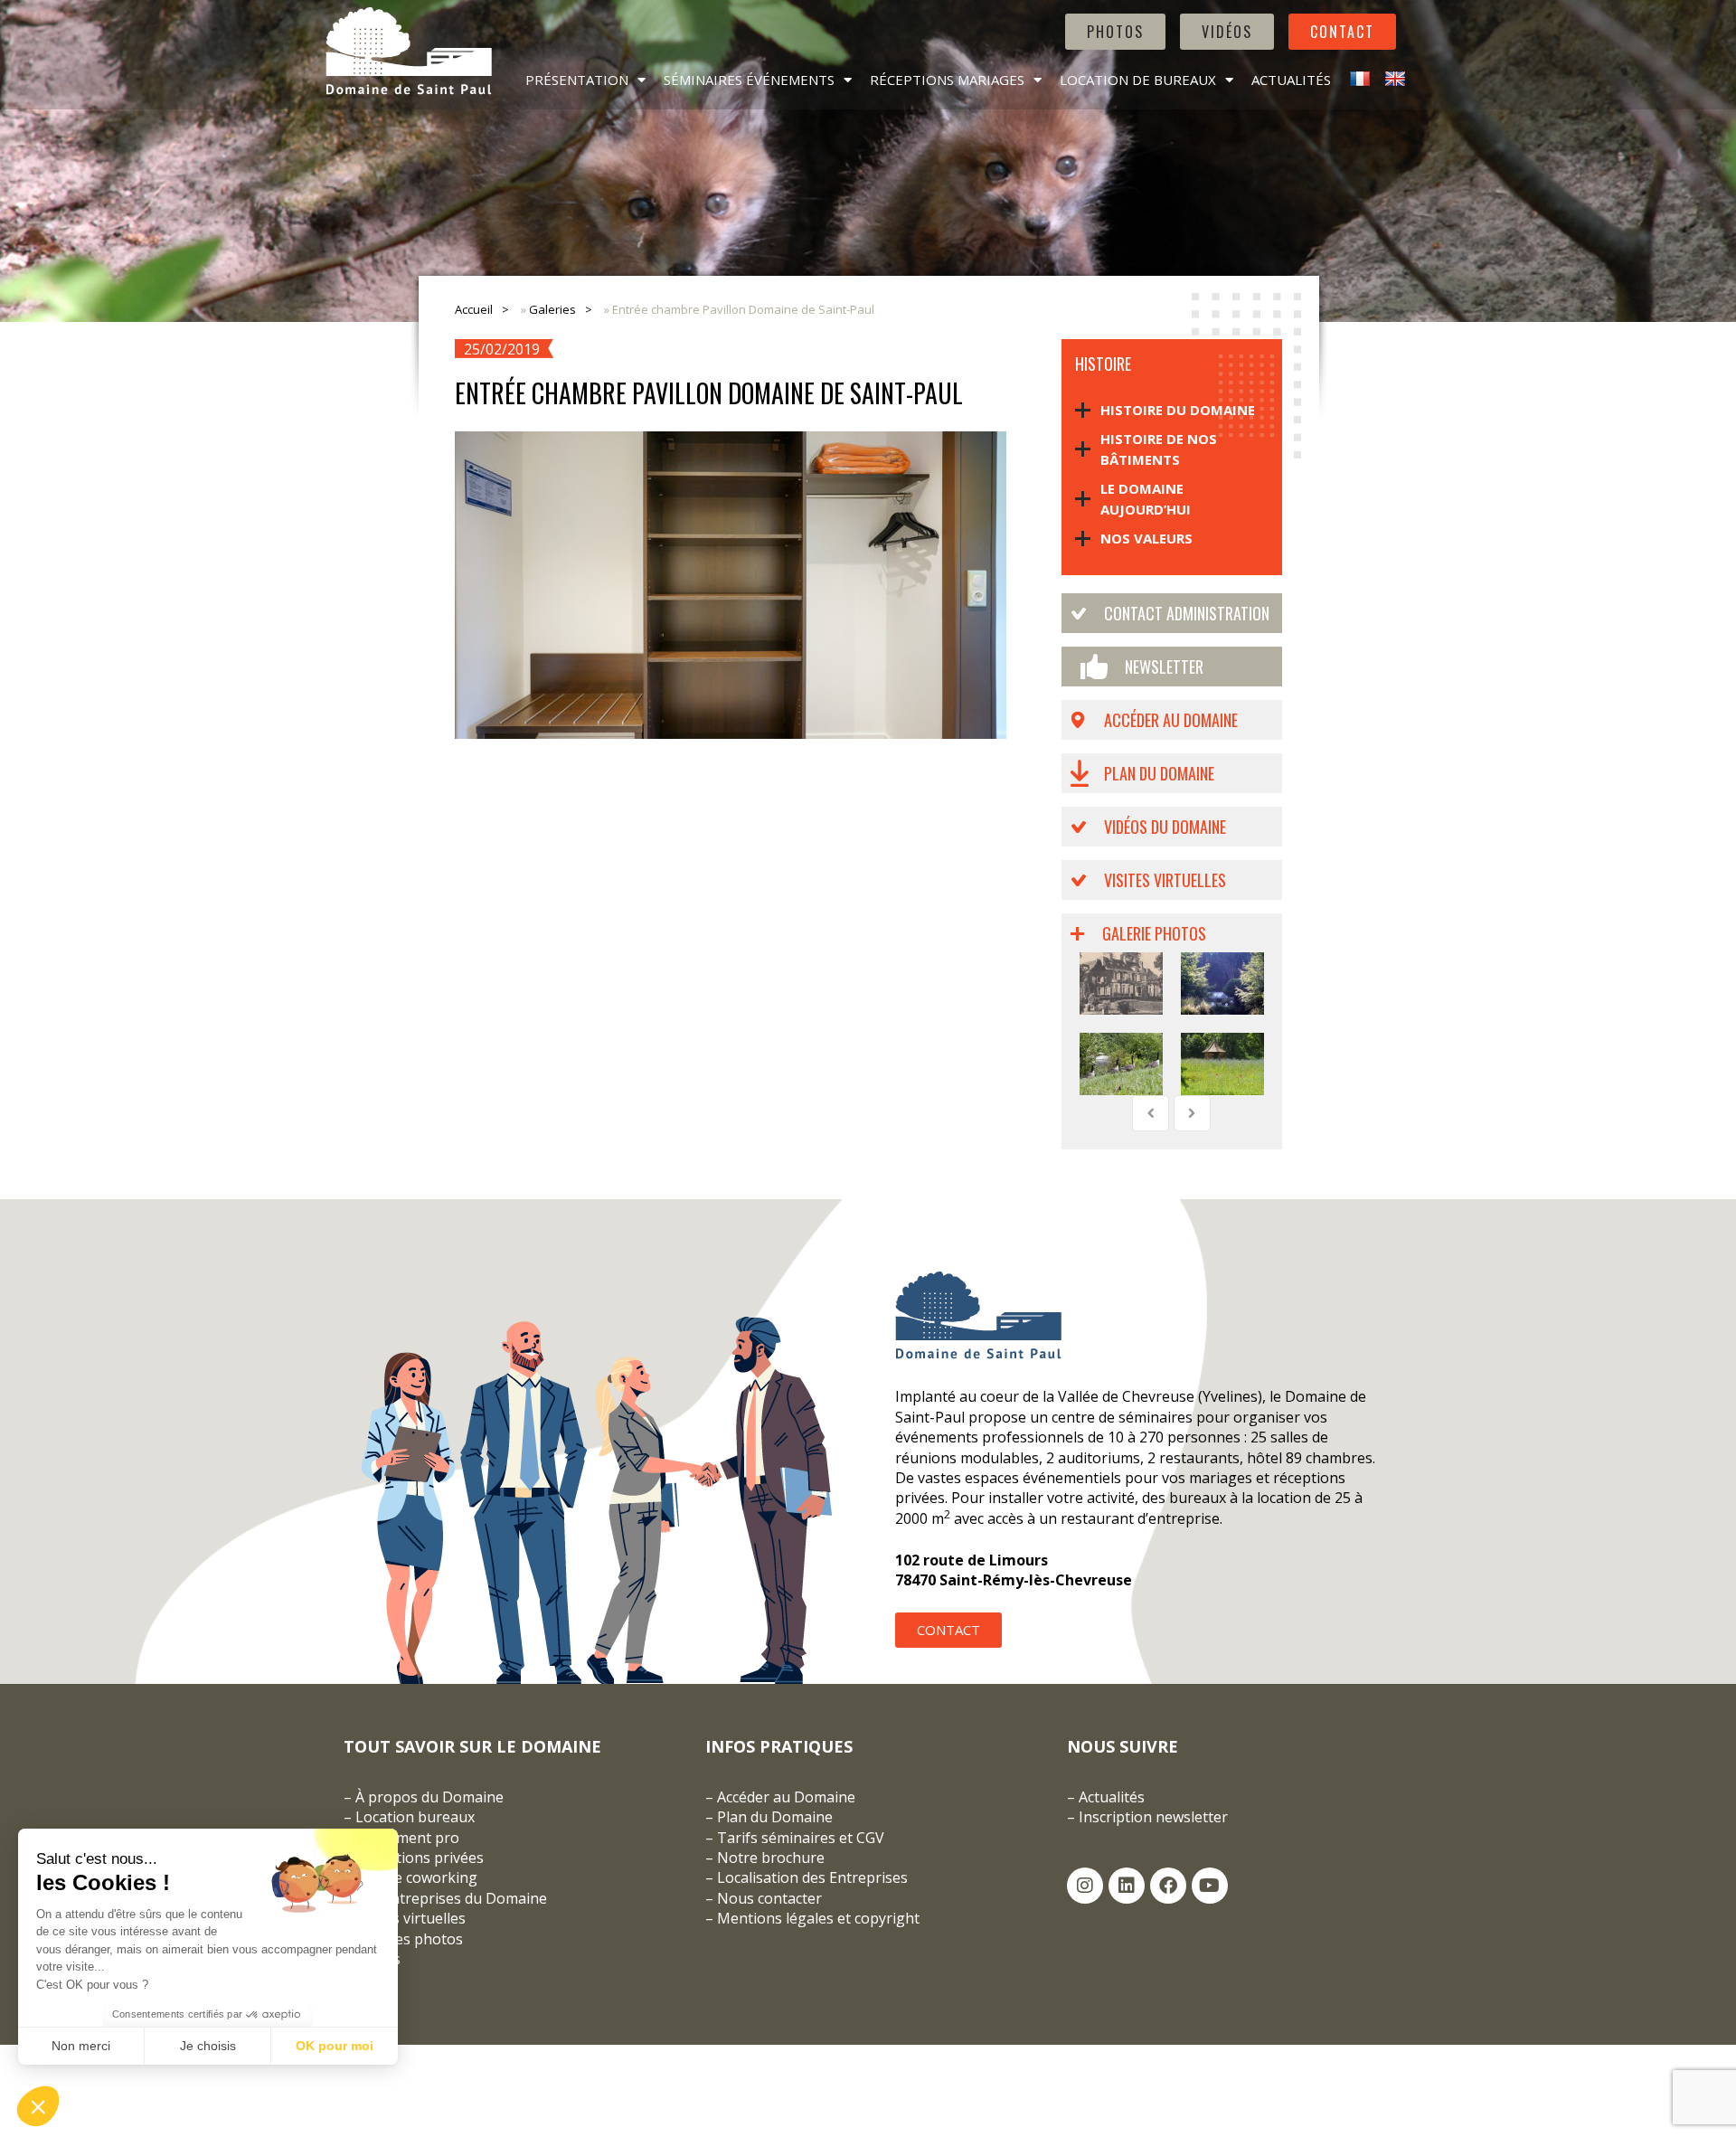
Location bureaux (415, 1817)
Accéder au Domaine (1171, 720)
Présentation (577, 80)
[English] (1393, 80)
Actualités (1291, 80)
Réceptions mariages (947, 80)
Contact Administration (1187, 613)
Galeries (552, 309)
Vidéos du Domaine (1165, 827)
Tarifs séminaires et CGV (799, 1838)
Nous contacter (769, 1898)
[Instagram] (1085, 1886)
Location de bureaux (1138, 80)
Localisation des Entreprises (812, 1877)
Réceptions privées (420, 1858)
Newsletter (1164, 667)
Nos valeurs (1146, 538)
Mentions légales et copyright (818, 1918)
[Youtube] (1210, 1886)
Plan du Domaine (1159, 773)
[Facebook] (1168, 1886)
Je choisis (208, 2046)
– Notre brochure (765, 1858)
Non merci (81, 2046)
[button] (38, 2106)
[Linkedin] (1127, 1886)
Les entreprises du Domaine (451, 1898)
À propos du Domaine (429, 1797)
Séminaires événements (749, 80)
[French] (1358, 80)
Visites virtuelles (1165, 880)
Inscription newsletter (1153, 1817)
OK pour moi (335, 2046)
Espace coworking (416, 1877)
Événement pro (407, 1838)
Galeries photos (409, 1939)
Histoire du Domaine (1178, 410)
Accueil (474, 309)
